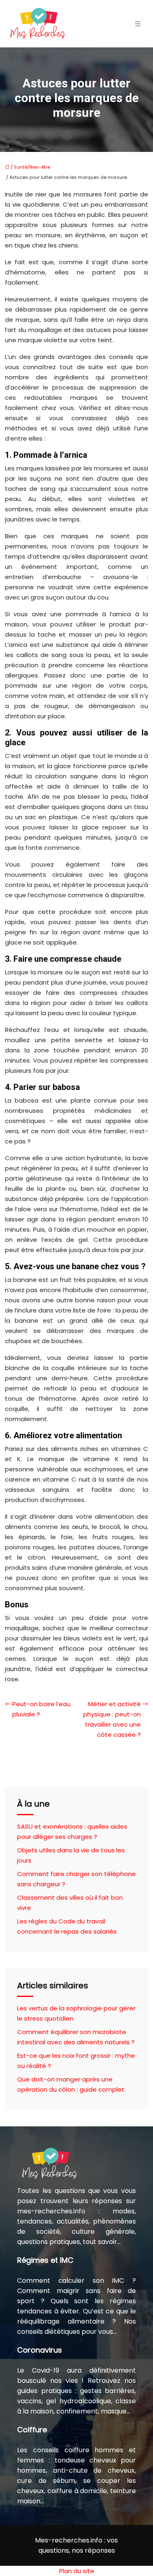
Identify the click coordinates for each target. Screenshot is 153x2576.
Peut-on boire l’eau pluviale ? (41, 1709)
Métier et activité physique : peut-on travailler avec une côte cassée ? (112, 1719)
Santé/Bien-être (32, 167)
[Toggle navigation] (138, 24)
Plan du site (77, 2571)
